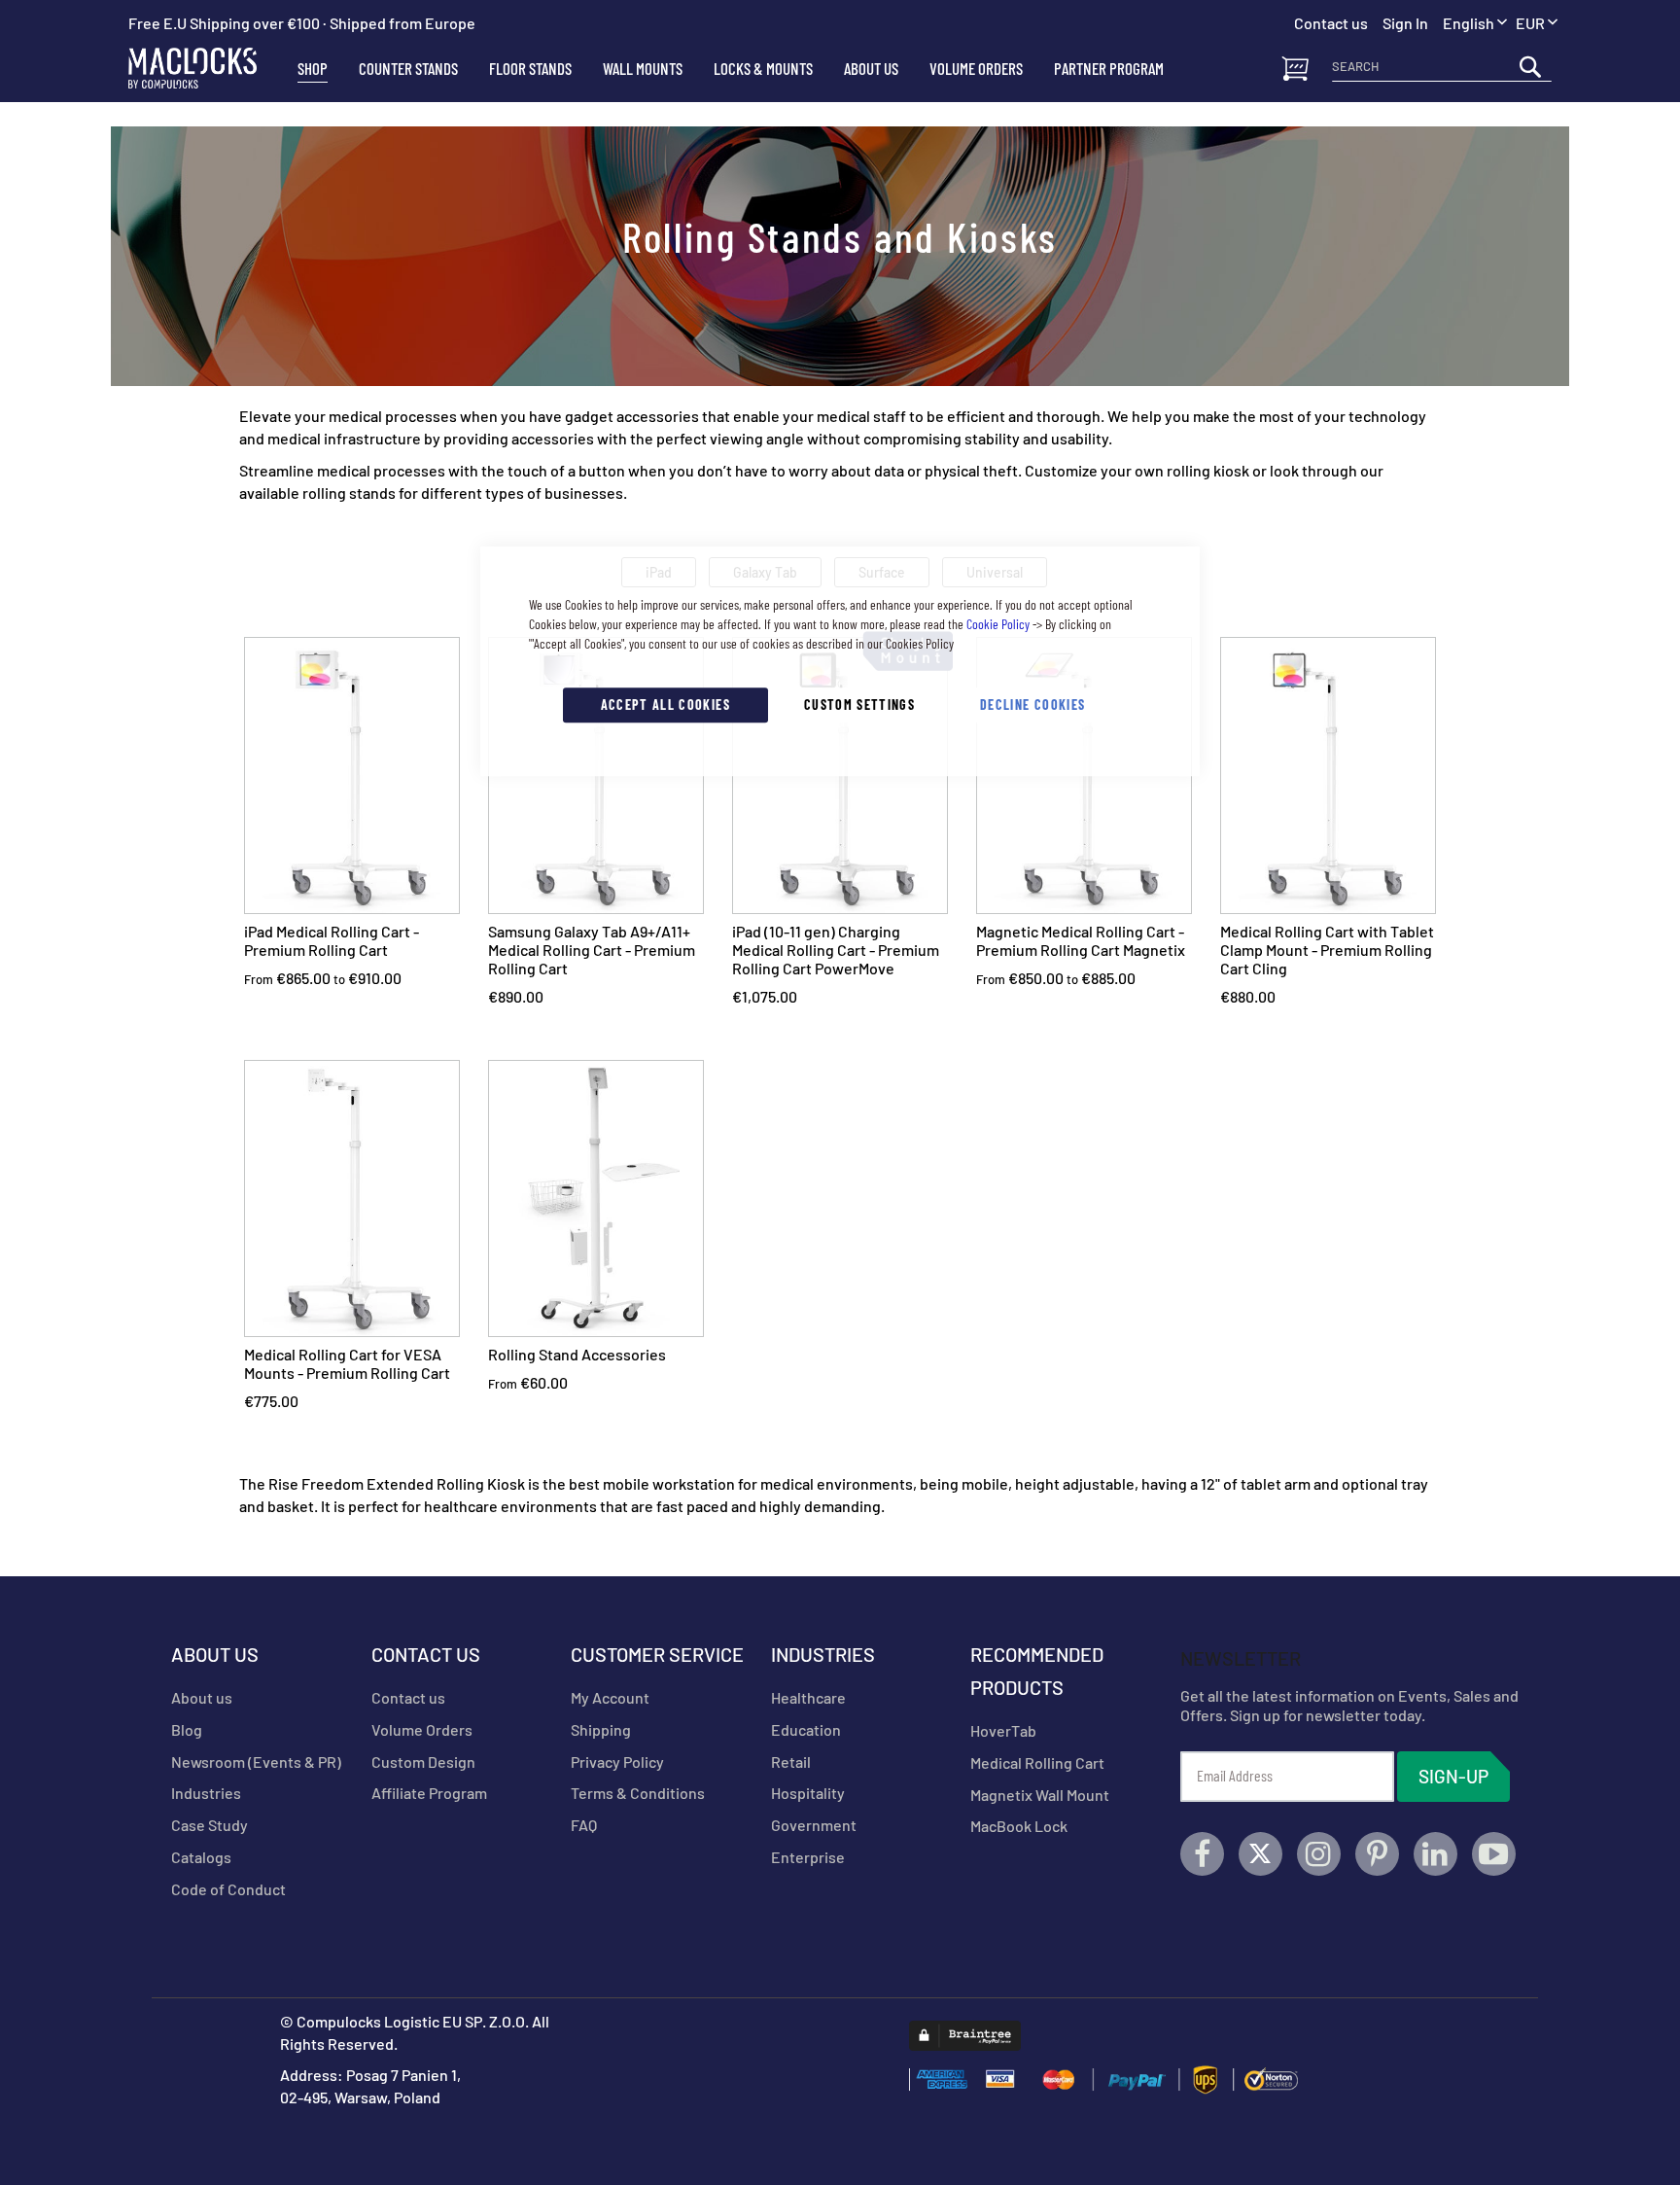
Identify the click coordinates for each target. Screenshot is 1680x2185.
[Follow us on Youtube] (1494, 1854)
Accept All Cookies (665, 705)
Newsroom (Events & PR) (256, 1762)
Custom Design (423, 1762)
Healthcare (808, 1697)
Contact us (408, 1697)
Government (814, 1825)
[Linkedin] (1435, 1854)
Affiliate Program (429, 1793)
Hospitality (808, 1793)
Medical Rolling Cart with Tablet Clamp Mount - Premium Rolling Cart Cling (1327, 950)
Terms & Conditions (638, 1793)
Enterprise (808, 1857)
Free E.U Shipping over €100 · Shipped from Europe (302, 23)
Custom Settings (859, 705)
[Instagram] (1319, 1854)
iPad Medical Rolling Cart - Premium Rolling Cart (332, 940)
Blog (187, 1729)
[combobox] (1442, 66)
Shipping (601, 1729)
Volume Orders (422, 1729)
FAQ (584, 1825)
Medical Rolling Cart (1037, 1762)
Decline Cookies (1032, 705)
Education (806, 1729)
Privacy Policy (617, 1762)
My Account (610, 1697)
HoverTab (1003, 1730)
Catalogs (201, 1857)
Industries (206, 1793)
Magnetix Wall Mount (1040, 1795)
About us (202, 1697)
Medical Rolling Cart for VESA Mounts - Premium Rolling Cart (347, 1363)
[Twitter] (1260, 1854)
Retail (791, 1762)
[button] (1537, 24)
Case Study (210, 1825)
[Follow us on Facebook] (1202, 1854)
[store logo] (205, 68)
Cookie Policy (998, 624)
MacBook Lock (1019, 1826)
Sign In (1405, 23)
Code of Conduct (228, 1889)
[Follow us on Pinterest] (1377, 1854)
